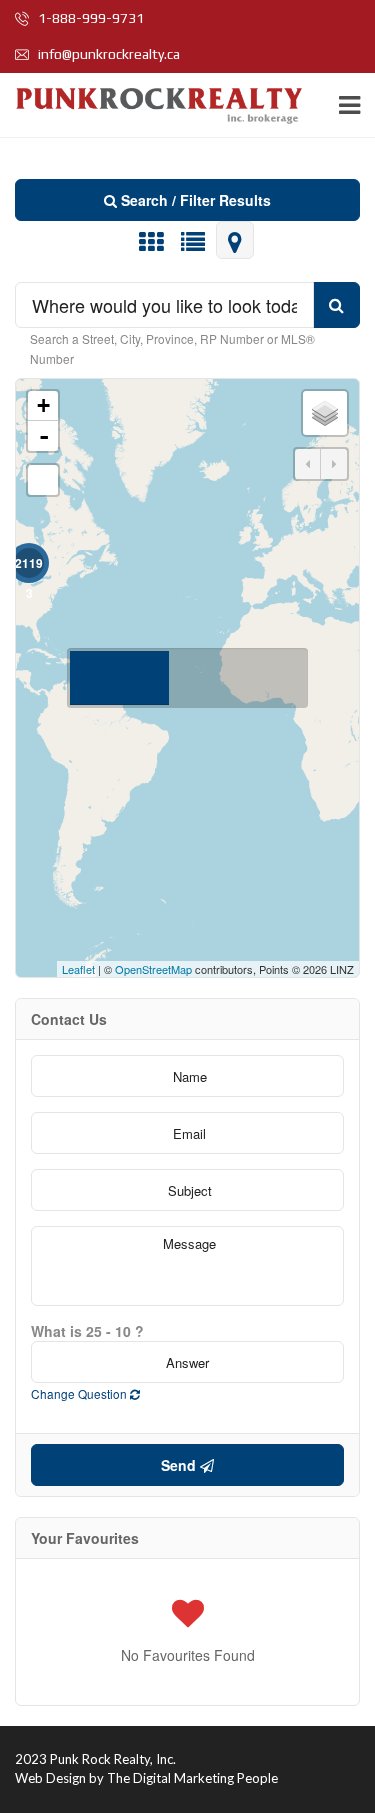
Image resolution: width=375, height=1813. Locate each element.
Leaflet (78, 969)
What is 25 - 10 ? (87, 1331)
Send (180, 1465)
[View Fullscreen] (43, 480)
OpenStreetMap (153, 969)
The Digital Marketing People (192, 1778)
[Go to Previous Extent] (308, 464)
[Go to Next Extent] (334, 464)
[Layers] (325, 413)
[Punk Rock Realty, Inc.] (156, 105)
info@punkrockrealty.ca (107, 54)
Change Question (80, 1393)
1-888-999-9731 (89, 18)
